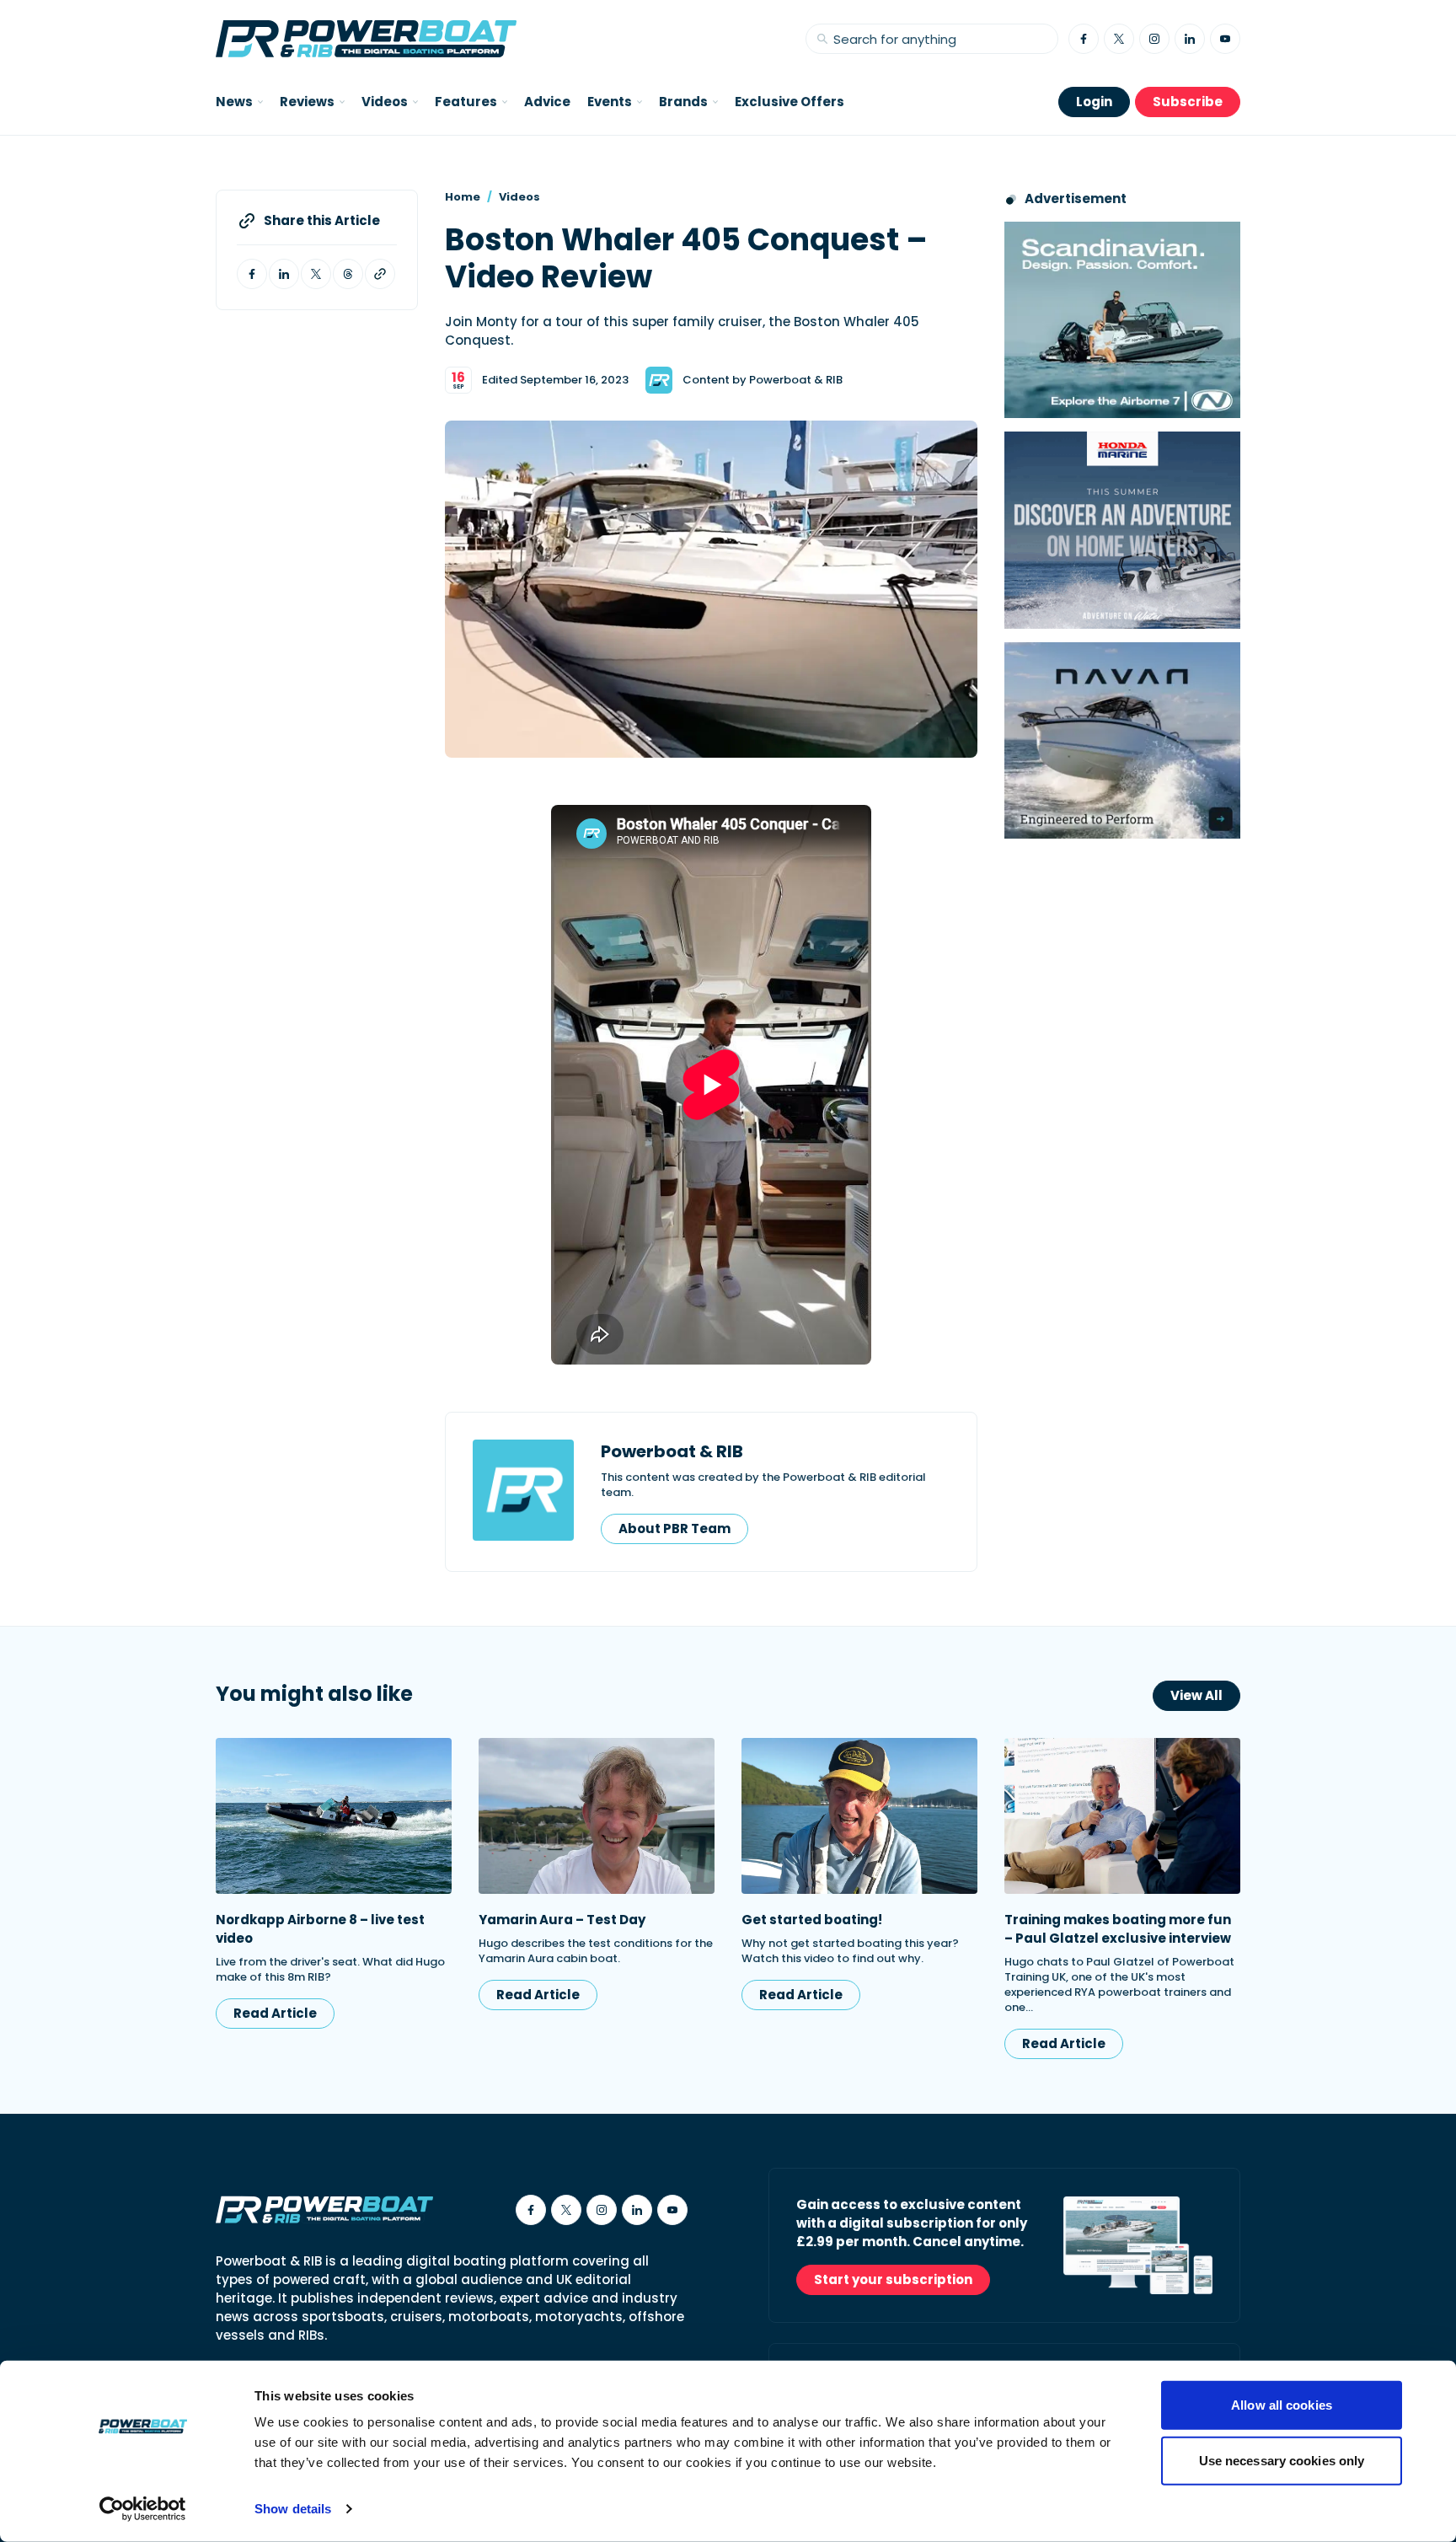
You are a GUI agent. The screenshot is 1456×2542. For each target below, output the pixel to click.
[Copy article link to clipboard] (380, 274)
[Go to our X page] (1119, 39)
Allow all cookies (1282, 2405)
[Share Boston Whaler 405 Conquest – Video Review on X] (316, 274)
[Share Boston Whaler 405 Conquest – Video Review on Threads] (348, 274)
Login (1094, 102)
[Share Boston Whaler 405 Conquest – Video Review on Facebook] (252, 274)
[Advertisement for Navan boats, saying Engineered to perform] (1122, 740)
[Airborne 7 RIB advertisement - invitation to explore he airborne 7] (1122, 320)
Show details (293, 2509)
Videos (519, 197)
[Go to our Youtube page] (1225, 39)
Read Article (275, 2013)
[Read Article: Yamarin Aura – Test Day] (597, 1816)
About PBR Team (674, 1528)
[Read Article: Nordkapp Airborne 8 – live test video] (334, 1816)
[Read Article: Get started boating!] (859, 1816)
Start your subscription (893, 2279)
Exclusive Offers (790, 102)
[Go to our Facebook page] (1084, 39)
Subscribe (1188, 102)
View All (1196, 1695)
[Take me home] (366, 39)
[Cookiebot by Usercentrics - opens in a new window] (143, 2509)
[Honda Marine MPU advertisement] (1122, 530)
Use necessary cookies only (1282, 2460)
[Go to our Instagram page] (1154, 39)
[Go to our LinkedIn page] (1190, 39)
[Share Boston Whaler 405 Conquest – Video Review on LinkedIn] (284, 274)
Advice (547, 102)
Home (463, 197)
